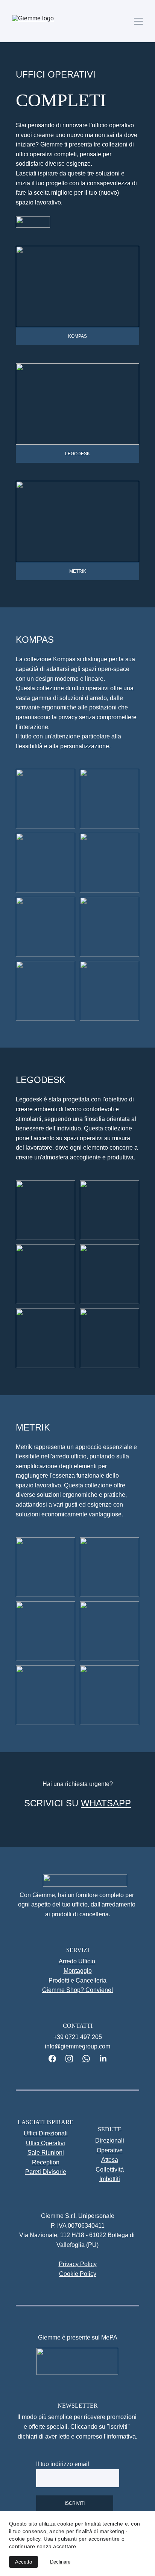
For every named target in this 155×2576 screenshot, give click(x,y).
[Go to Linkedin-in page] (103, 2059)
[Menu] (138, 21)
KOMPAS (77, 336)
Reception (46, 2162)
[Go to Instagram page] (73, 2059)
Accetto (24, 2562)
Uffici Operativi (46, 2143)
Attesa (110, 2160)
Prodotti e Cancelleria (77, 1980)
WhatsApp (106, 1803)
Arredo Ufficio (77, 1961)
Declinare (60, 2562)
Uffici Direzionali (46, 2133)
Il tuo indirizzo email (63, 2464)
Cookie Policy (78, 2274)
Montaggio (78, 1971)
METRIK (78, 571)
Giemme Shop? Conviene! (77, 1990)
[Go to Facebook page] (56, 2059)
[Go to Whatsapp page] (90, 2059)
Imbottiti (110, 2179)
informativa (121, 2436)
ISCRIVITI (75, 2503)
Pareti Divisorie (46, 2172)
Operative (110, 2150)
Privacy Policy (78, 2264)
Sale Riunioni (46, 2153)
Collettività (110, 2170)
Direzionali (110, 2141)
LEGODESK (77, 454)
